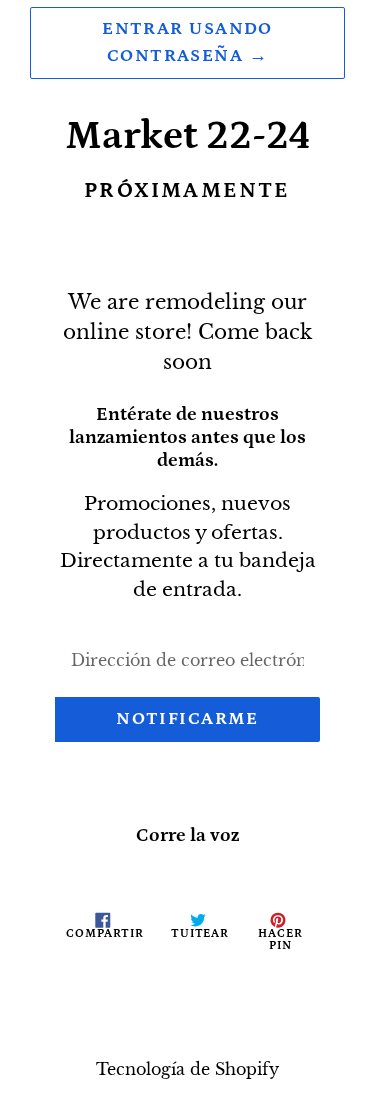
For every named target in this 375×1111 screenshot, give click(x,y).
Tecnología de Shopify (187, 1069)
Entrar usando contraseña (187, 42)
